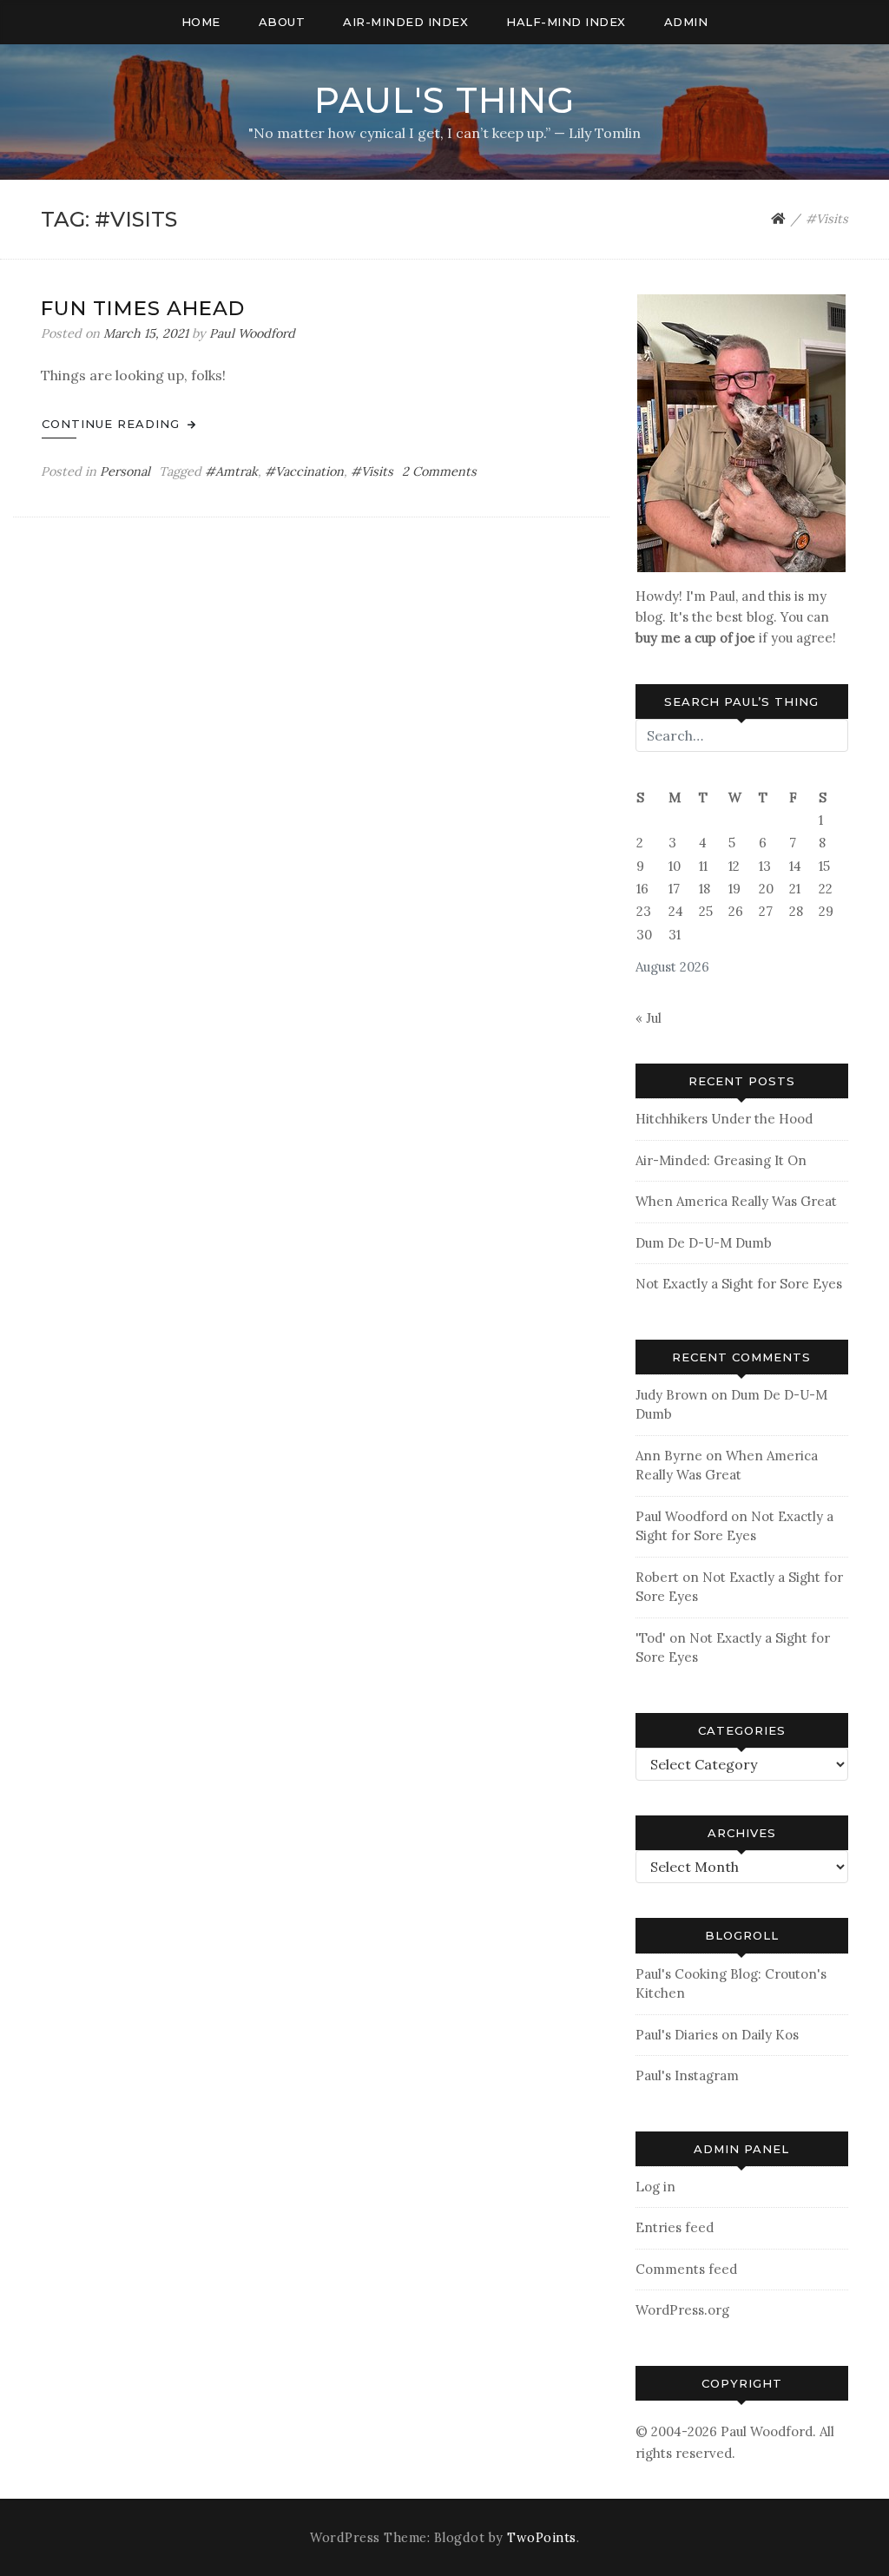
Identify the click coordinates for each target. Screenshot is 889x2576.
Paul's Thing (444, 100)
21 (795, 889)
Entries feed (675, 2227)
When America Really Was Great (736, 1201)
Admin (686, 22)
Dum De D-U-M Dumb (704, 1243)
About (282, 22)
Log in (655, 2187)
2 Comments (439, 471)
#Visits (372, 471)
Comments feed (686, 2269)
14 (795, 866)
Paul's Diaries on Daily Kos (717, 2035)
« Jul (649, 1018)
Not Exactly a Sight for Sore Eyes (739, 1284)
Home (201, 22)
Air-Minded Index (405, 22)
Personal (125, 471)
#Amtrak (231, 471)
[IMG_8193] (741, 432)
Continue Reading (113, 424)
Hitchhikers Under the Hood (724, 1119)
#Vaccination (304, 471)
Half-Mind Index (566, 22)
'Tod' (651, 1638)
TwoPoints (542, 2538)
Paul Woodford (252, 333)
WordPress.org (682, 2310)
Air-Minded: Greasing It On (721, 1160)
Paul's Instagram (687, 2075)
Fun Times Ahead (143, 308)
